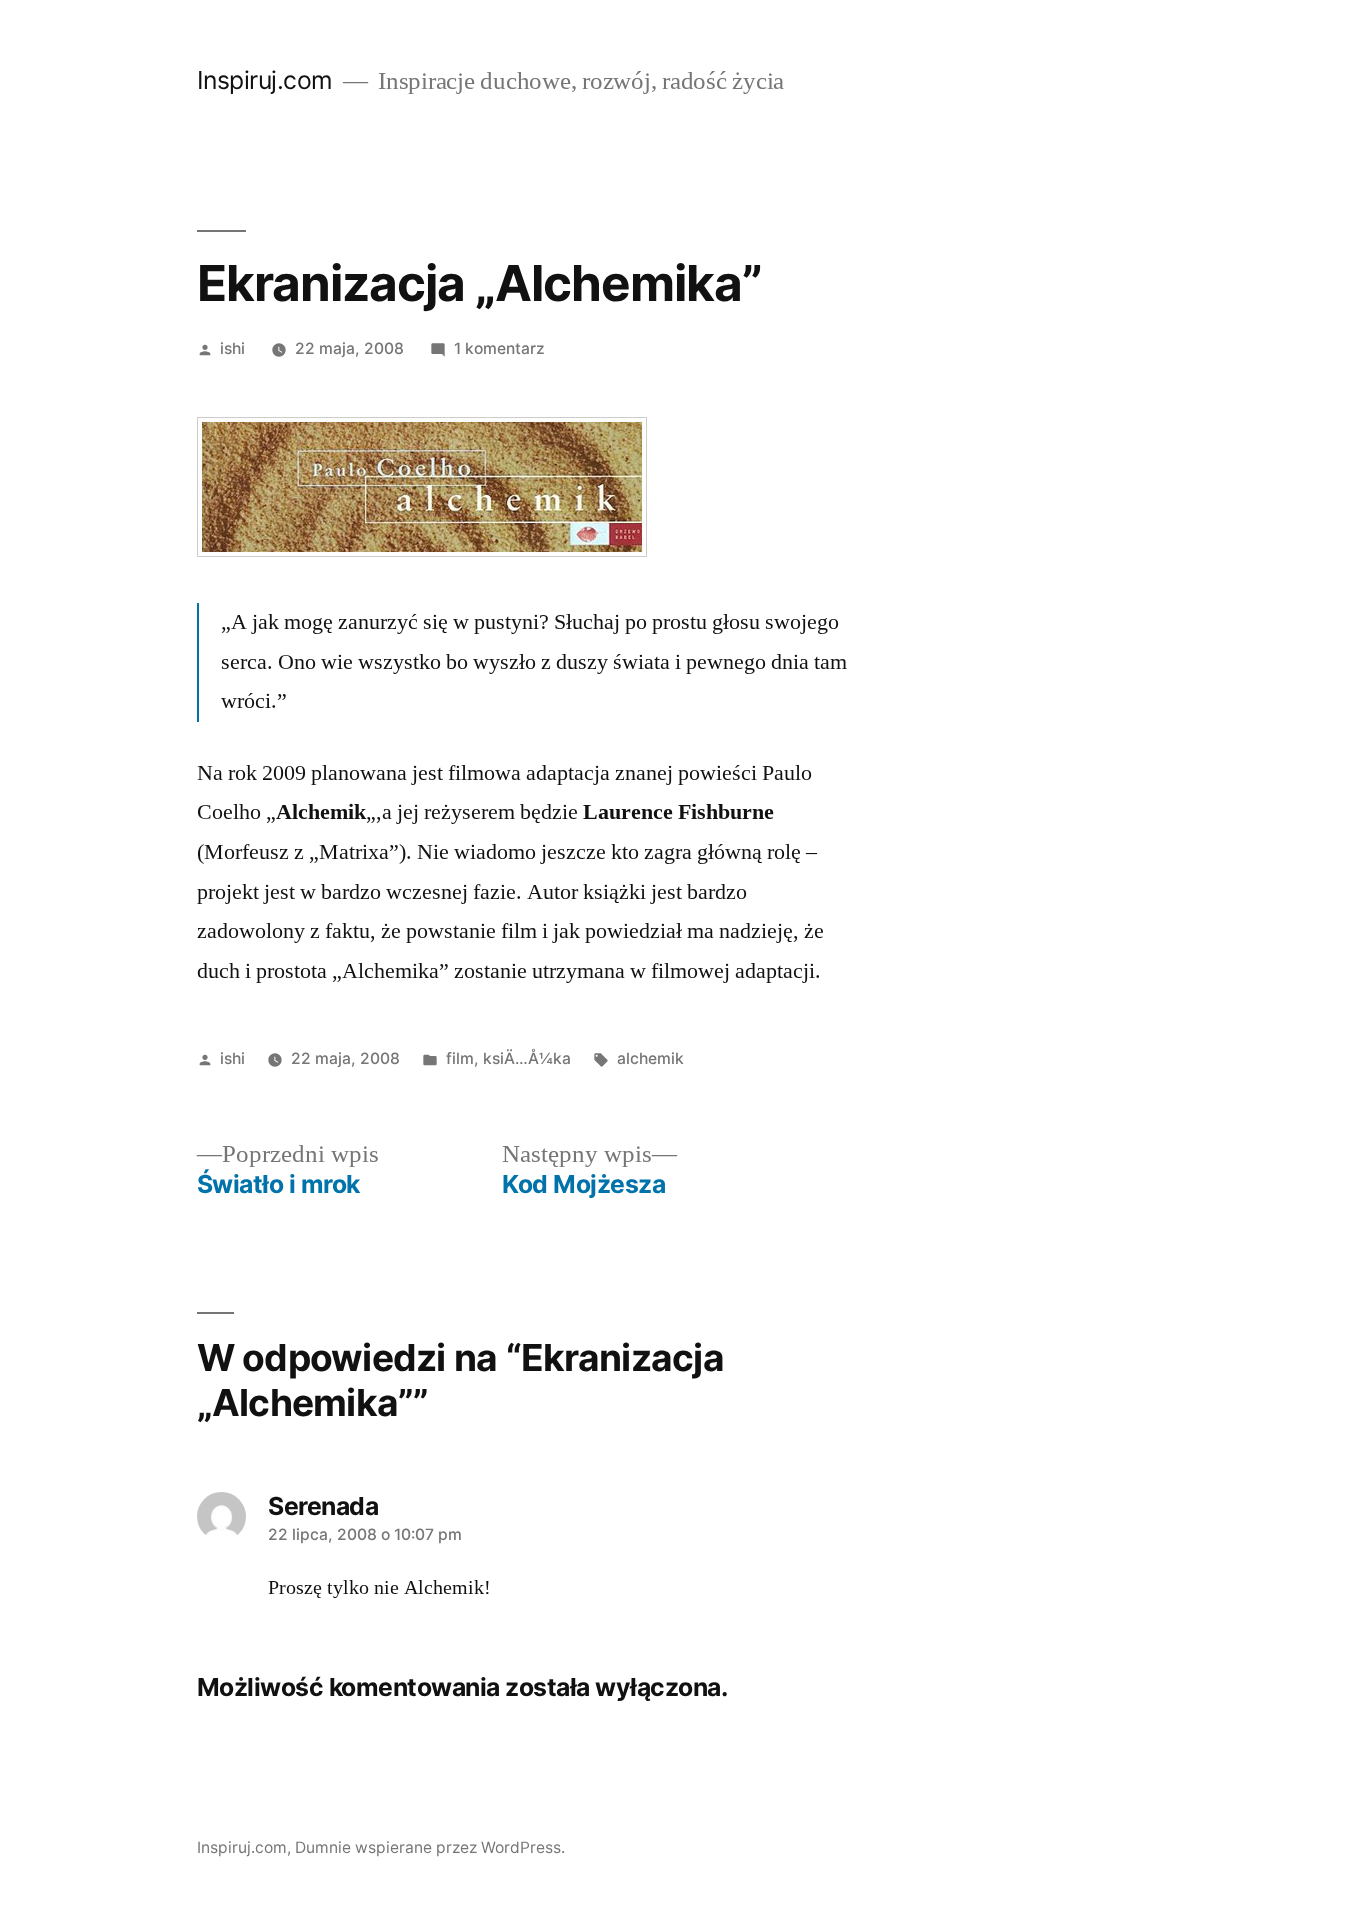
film (460, 1058)
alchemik (650, 1058)
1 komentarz (499, 348)
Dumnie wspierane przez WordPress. (430, 1847)
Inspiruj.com (265, 80)
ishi (232, 348)
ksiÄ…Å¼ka (527, 1058)
